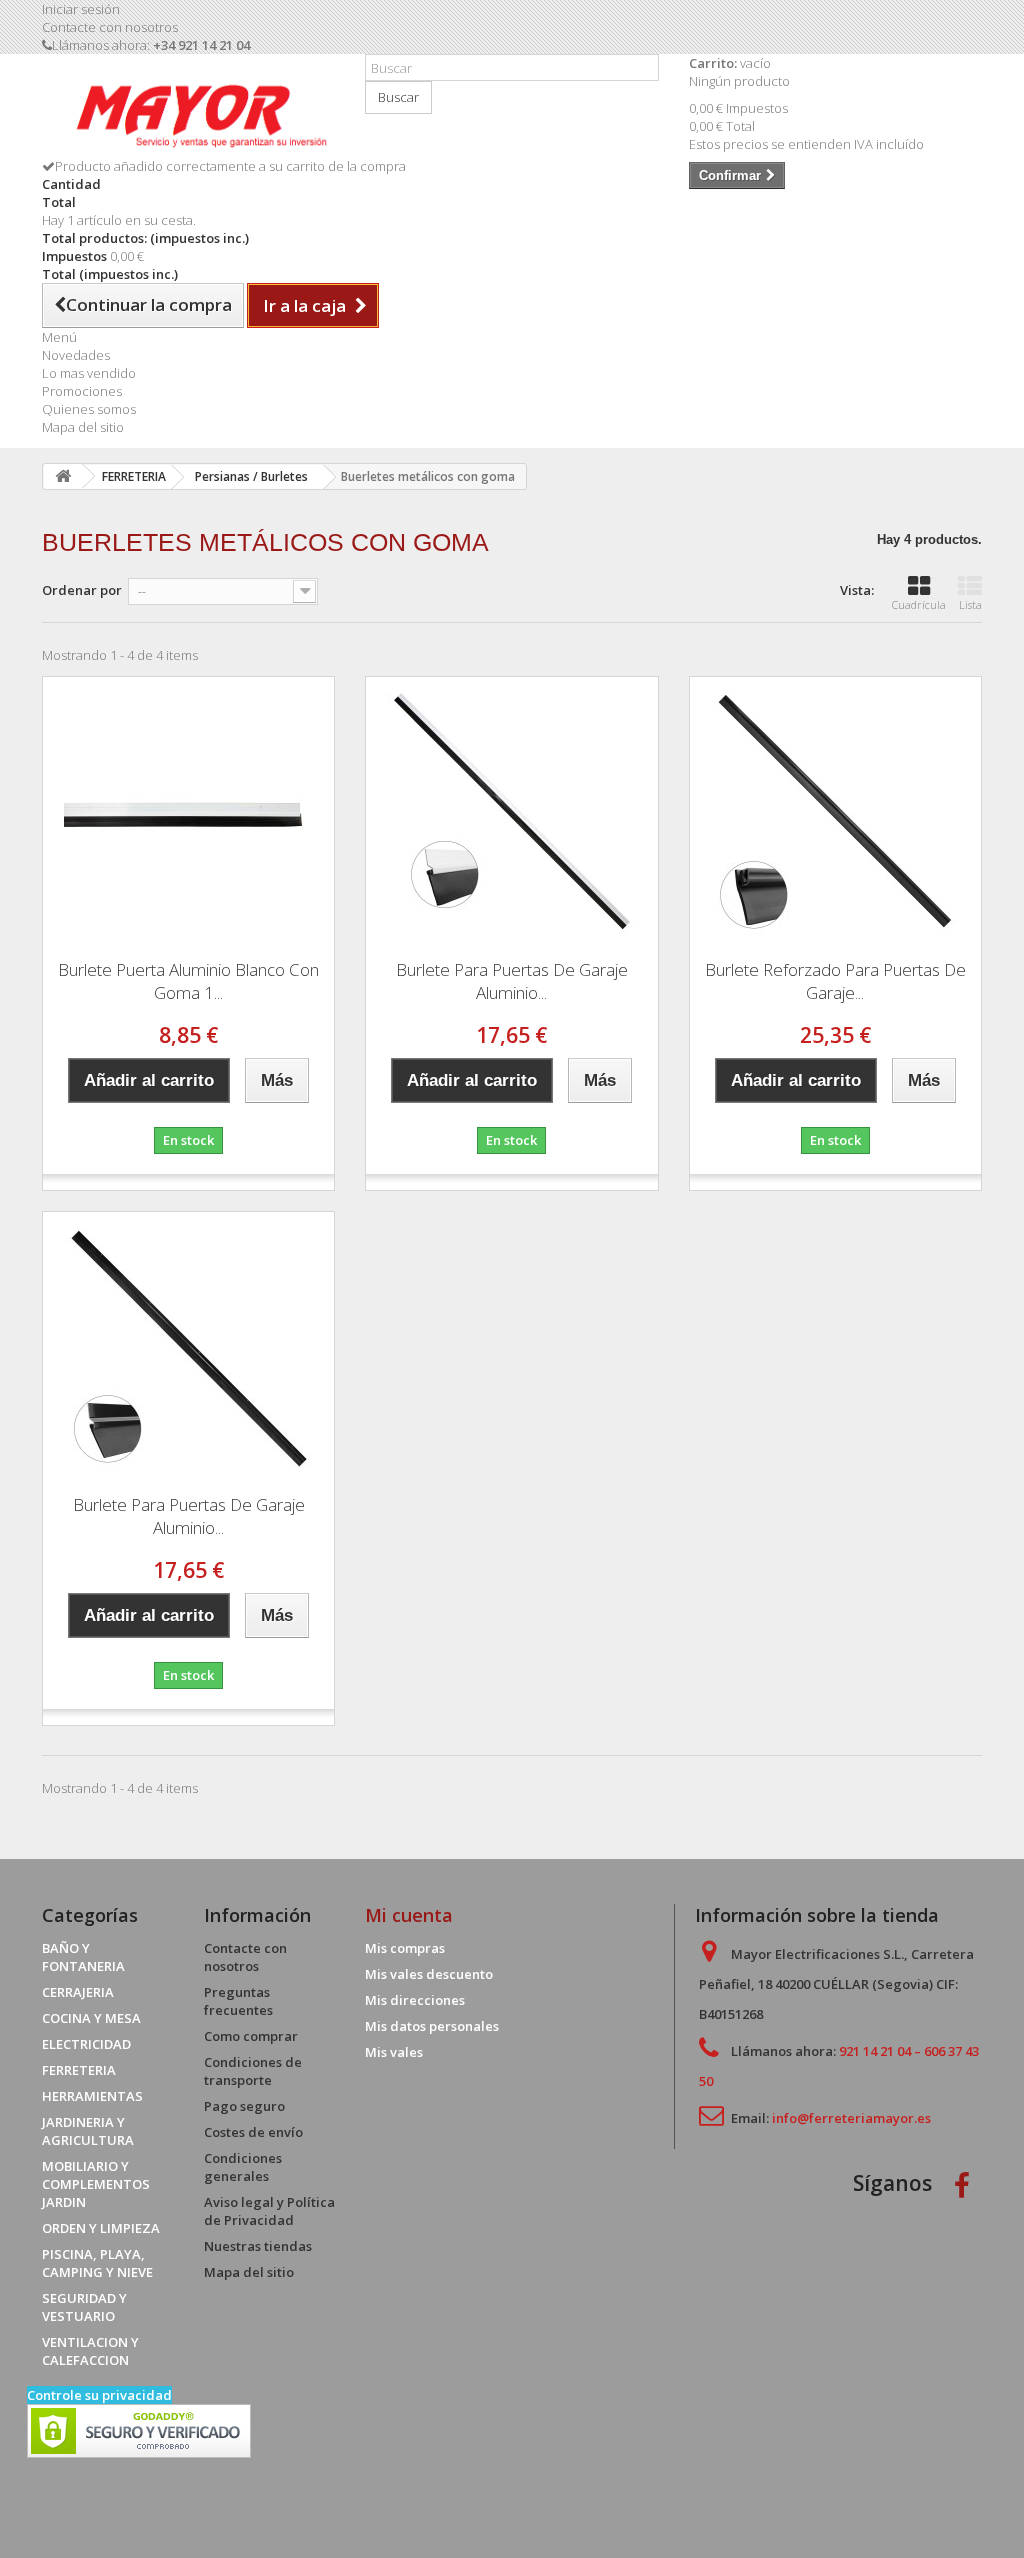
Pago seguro (244, 2106)
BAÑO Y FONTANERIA (83, 1957)
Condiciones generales (243, 2167)
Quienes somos (89, 409)
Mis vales (394, 2052)
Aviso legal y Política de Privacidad (269, 2211)
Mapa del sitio (83, 427)
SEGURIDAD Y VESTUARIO (84, 2307)
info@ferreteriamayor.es (851, 2118)
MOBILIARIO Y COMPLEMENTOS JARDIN (96, 2184)
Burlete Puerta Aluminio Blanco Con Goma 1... (188, 981)
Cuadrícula (919, 604)
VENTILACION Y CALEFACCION (90, 2351)
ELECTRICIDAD (86, 2044)
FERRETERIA (79, 2070)
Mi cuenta (409, 1915)
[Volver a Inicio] (63, 476)
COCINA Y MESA (91, 2018)
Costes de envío (253, 2132)
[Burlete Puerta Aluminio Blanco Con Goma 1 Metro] (188, 811)
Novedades (76, 355)
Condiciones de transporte (253, 2071)
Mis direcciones (415, 2000)
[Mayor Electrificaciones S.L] (188, 113)
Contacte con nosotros (110, 27)
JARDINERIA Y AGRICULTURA (88, 2131)
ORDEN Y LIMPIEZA (101, 2228)
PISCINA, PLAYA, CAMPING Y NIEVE (97, 2263)
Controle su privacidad (99, 2395)
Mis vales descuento (429, 1974)
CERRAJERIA (78, 1992)
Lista (970, 604)
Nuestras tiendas (258, 2246)
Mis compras (405, 1948)
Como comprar (251, 2036)
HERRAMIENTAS (92, 2096)
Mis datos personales (432, 2026)
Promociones (82, 391)
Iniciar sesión (81, 9)
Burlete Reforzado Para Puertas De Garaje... (835, 981)
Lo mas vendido (89, 373)
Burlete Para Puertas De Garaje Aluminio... (512, 981)
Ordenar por (82, 590)
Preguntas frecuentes (238, 2001)
